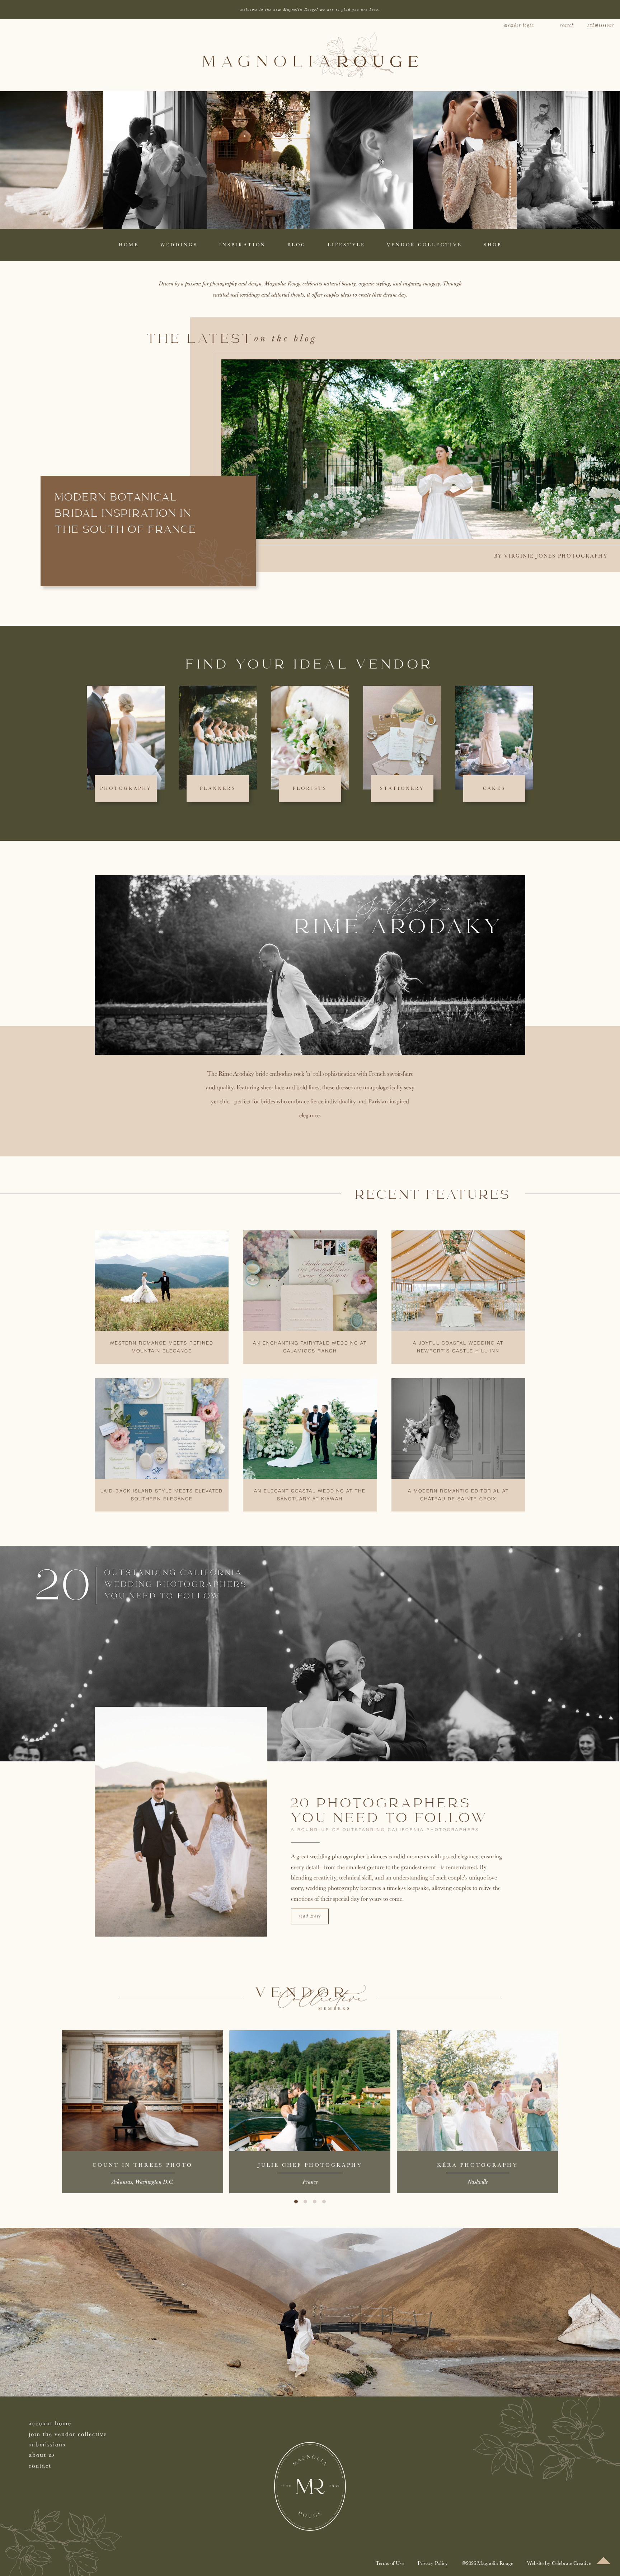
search (567, 25)
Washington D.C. (154, 2182)
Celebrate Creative (571, 2563)
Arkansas (122, 2182)
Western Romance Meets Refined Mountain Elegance (162, 1347)
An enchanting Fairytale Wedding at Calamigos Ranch (310, 1347)
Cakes (494, 788)
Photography (126, 788)
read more (310, 1916)
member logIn (519, 25)
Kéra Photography (477, 2165)
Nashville (478, 2182)
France (310, 2182)
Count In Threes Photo (143, 2165)
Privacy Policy (433, 2563)
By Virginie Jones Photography (551, 556)
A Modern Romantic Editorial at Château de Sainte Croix (458, 1495)
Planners (218, 788)
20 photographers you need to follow (390, 1811)
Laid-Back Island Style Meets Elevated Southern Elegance (162, 1495)
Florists (310, 788)
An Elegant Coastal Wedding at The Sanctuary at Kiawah (310, 1495)
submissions (601, 25)
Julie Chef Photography (310, 2165)
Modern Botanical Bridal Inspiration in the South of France (126, 514)
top (603, 2561)
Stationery (402, 788)
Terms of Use (390, 2563)
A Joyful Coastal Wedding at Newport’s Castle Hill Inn (458, 1347)
